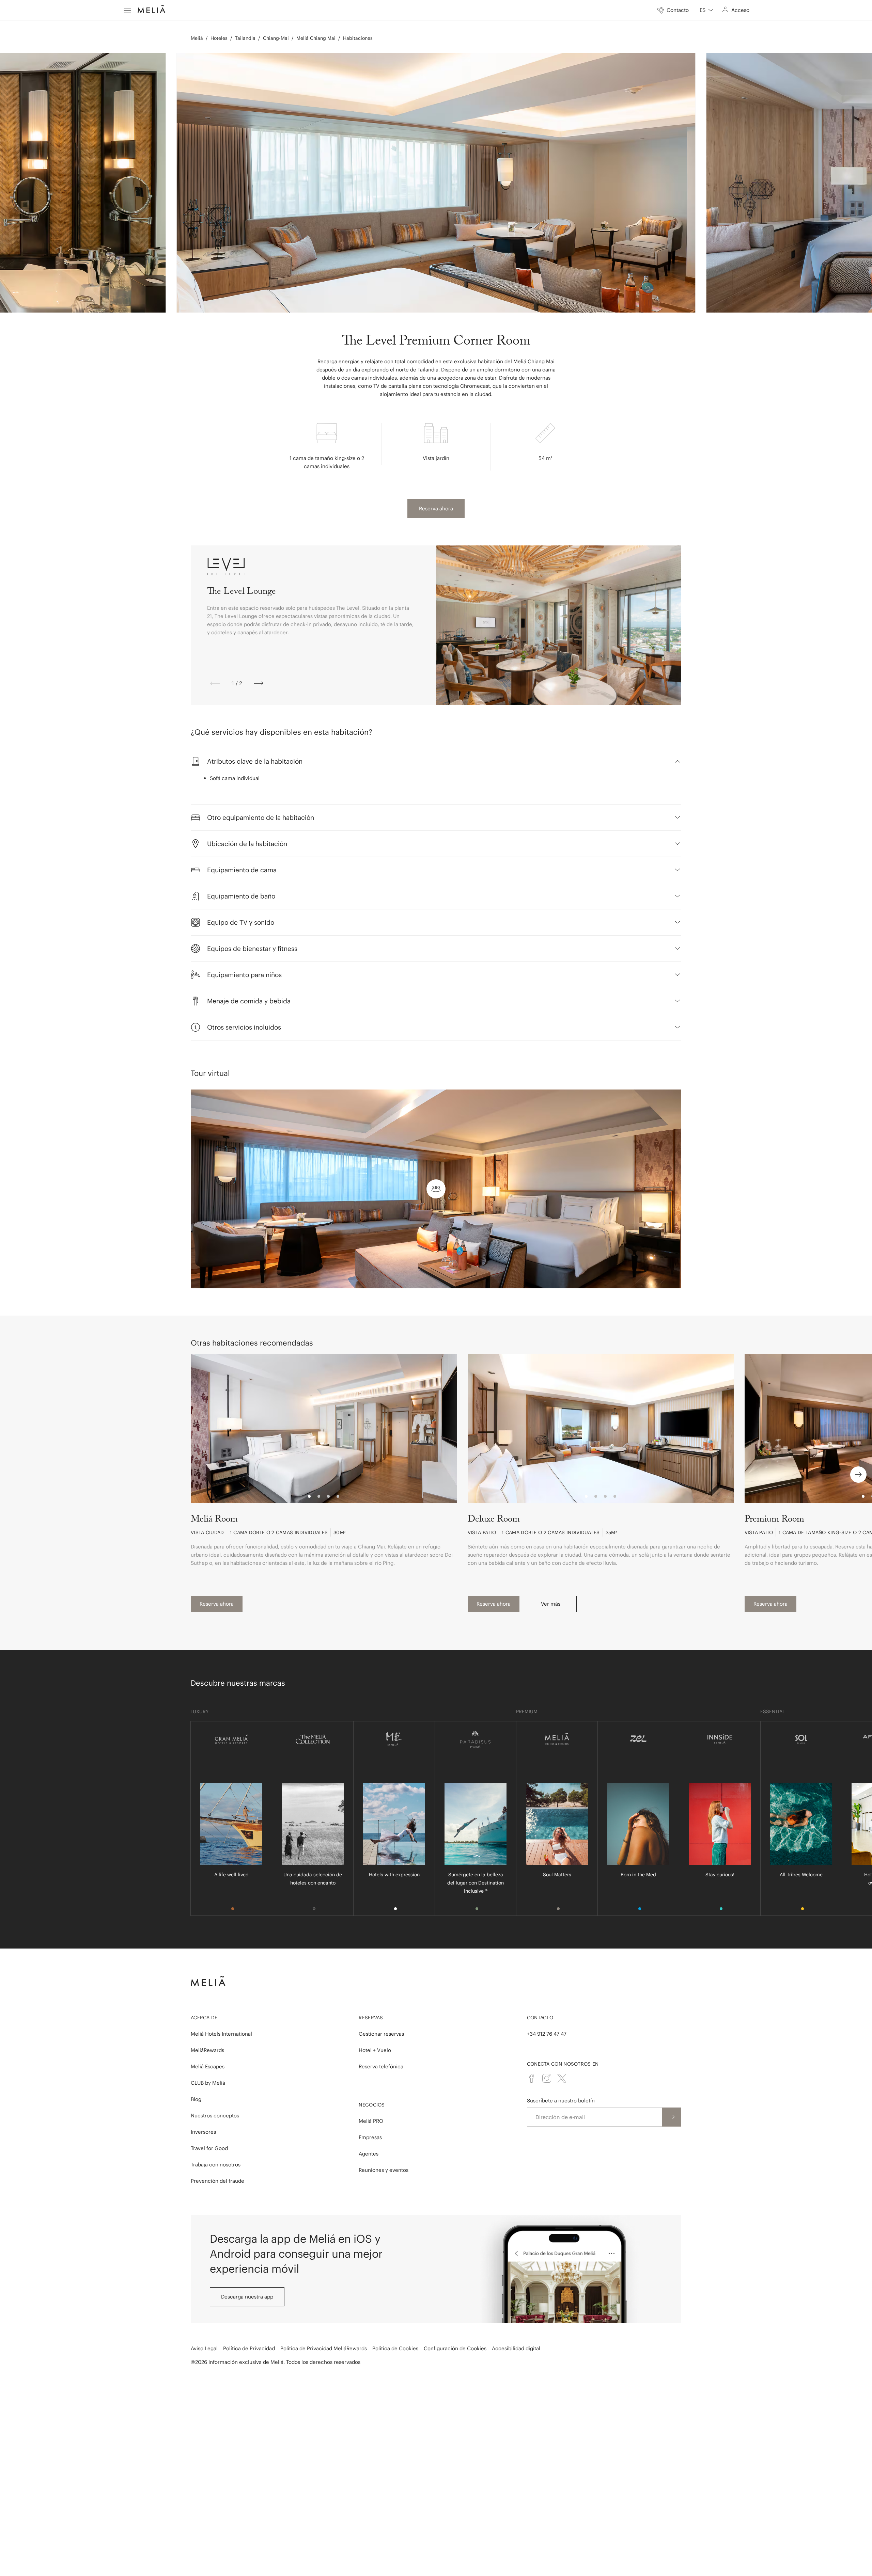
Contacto (540, 2018)
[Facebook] (532, 2078)
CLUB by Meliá (208, 2083)
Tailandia (245, 38)
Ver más (551, 1604)
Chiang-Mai (276, 38)
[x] (562, 2078)
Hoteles (219, 38)
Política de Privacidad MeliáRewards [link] (324, 2348)
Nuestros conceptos (215, 2116)
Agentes (369, 2154)
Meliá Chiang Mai (316, 38)
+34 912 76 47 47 (547, 2034)
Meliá (197, 38)
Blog (196, 2099)
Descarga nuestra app (247, 2297)
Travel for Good (209, 2148)
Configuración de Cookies (455, 2348)
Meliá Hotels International (221, 2034)
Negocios (372, 2105)
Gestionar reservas (381, 2034)
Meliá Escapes (208, 2066)
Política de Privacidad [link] (249, 2348)
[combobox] (707, 10)
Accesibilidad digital (516, 2348)
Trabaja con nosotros (216, 2165)
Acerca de (204, 2018)
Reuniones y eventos (384, 2170)
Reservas (371, 2018)
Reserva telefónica (381, 2066)
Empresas (370, 2137)
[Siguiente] (259, 683)
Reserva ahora (436, 508)
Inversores (203, 2132)
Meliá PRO (371, 2121)
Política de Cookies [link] (395, 2348)
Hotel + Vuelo (375, 2050)
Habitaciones (358, 38)
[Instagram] (547, 2078)
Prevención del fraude (217, 2181)
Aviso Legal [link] (204, 2348)
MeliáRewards (207, 2050)
